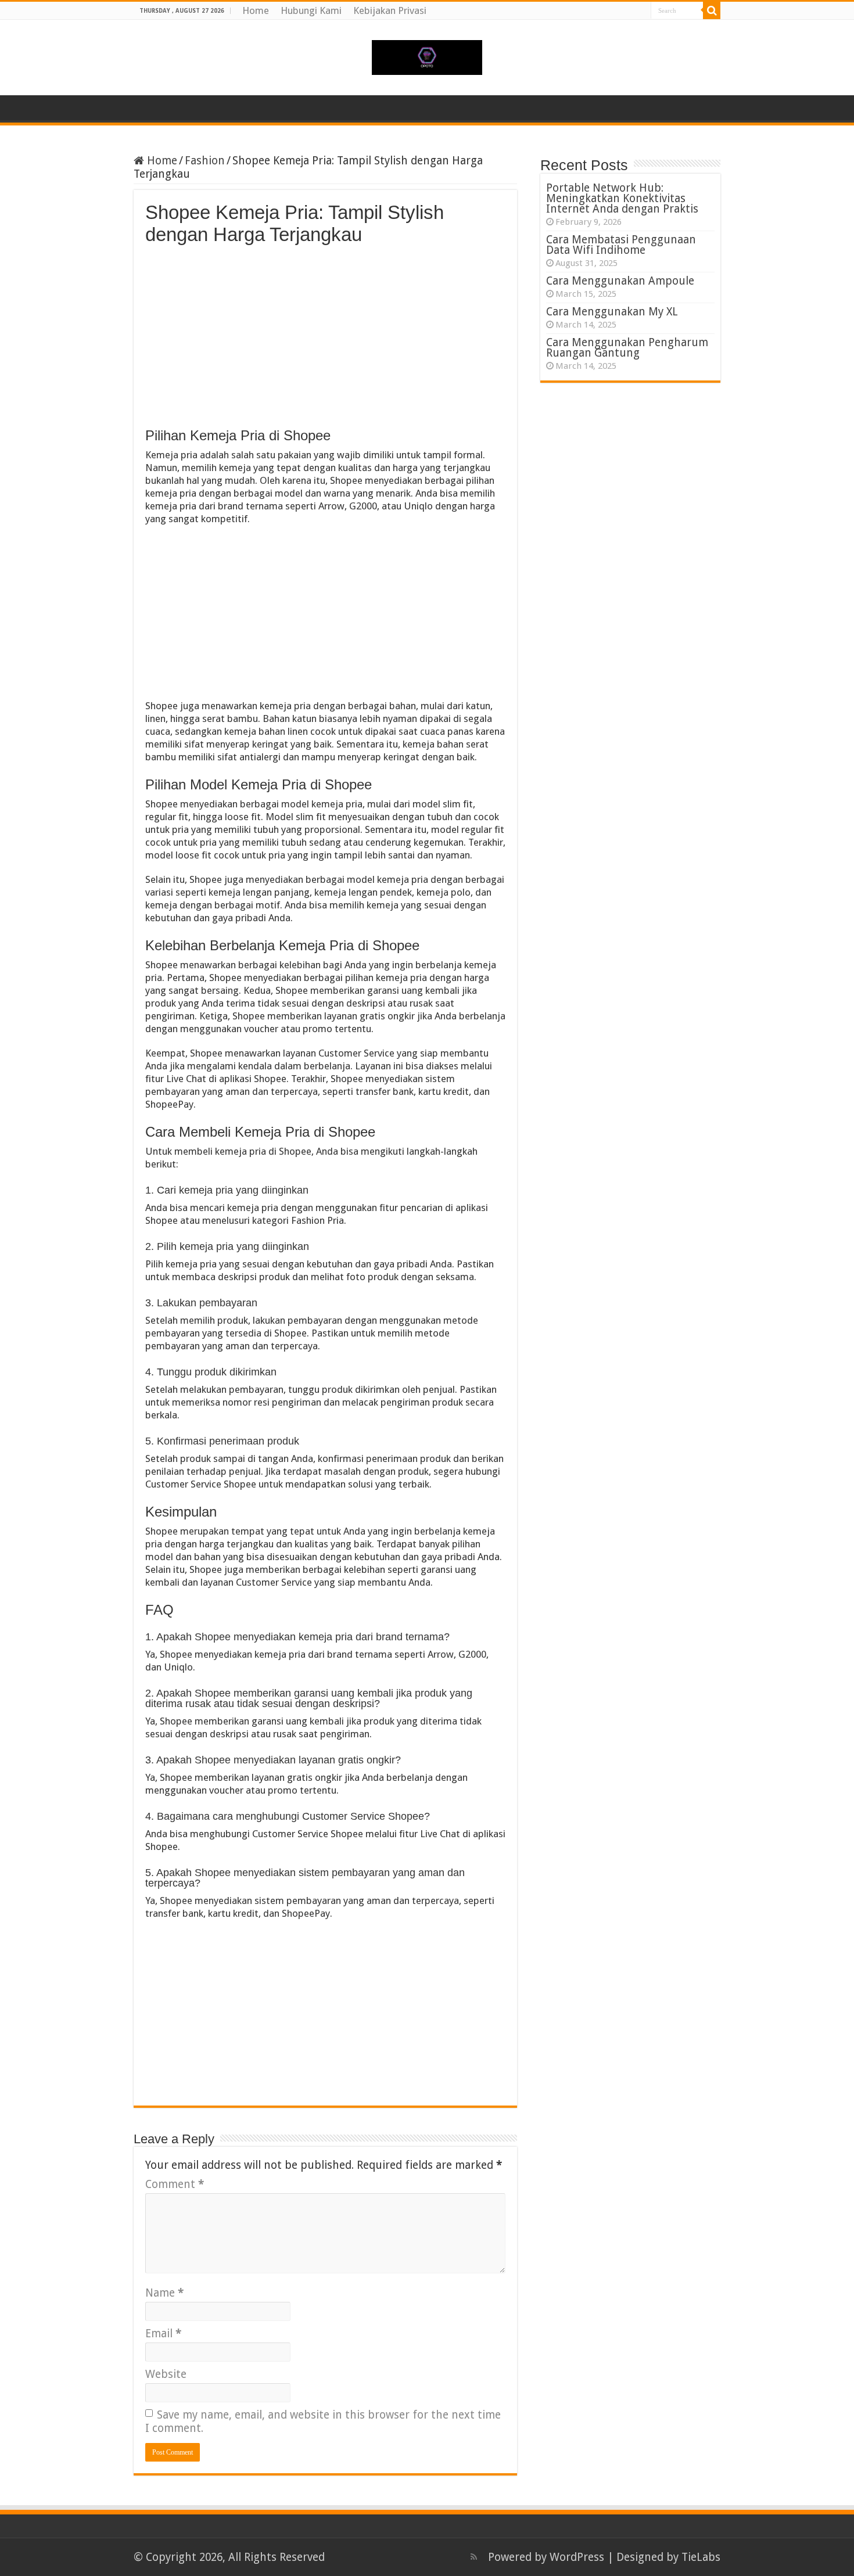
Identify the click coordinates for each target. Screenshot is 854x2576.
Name (164, 2293)
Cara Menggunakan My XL (612, 312)
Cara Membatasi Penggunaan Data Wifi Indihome (621, 245)
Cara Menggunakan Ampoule (620, 281)
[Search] (712, 10)
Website (166, 2374)
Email (163, 2334)
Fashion (205, 161)
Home (256, 10)
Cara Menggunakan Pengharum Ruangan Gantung (627, 348)
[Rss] (474, 2557)
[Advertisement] (325, 333)
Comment (175, 2184)
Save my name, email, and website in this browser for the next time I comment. (323, 2421)
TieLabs (701, 2557)
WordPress (577, 2557)
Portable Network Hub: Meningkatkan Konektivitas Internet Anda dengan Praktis (622, 198)
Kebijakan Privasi (390, 10)
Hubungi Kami (311, 10)
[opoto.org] (427, 55)
